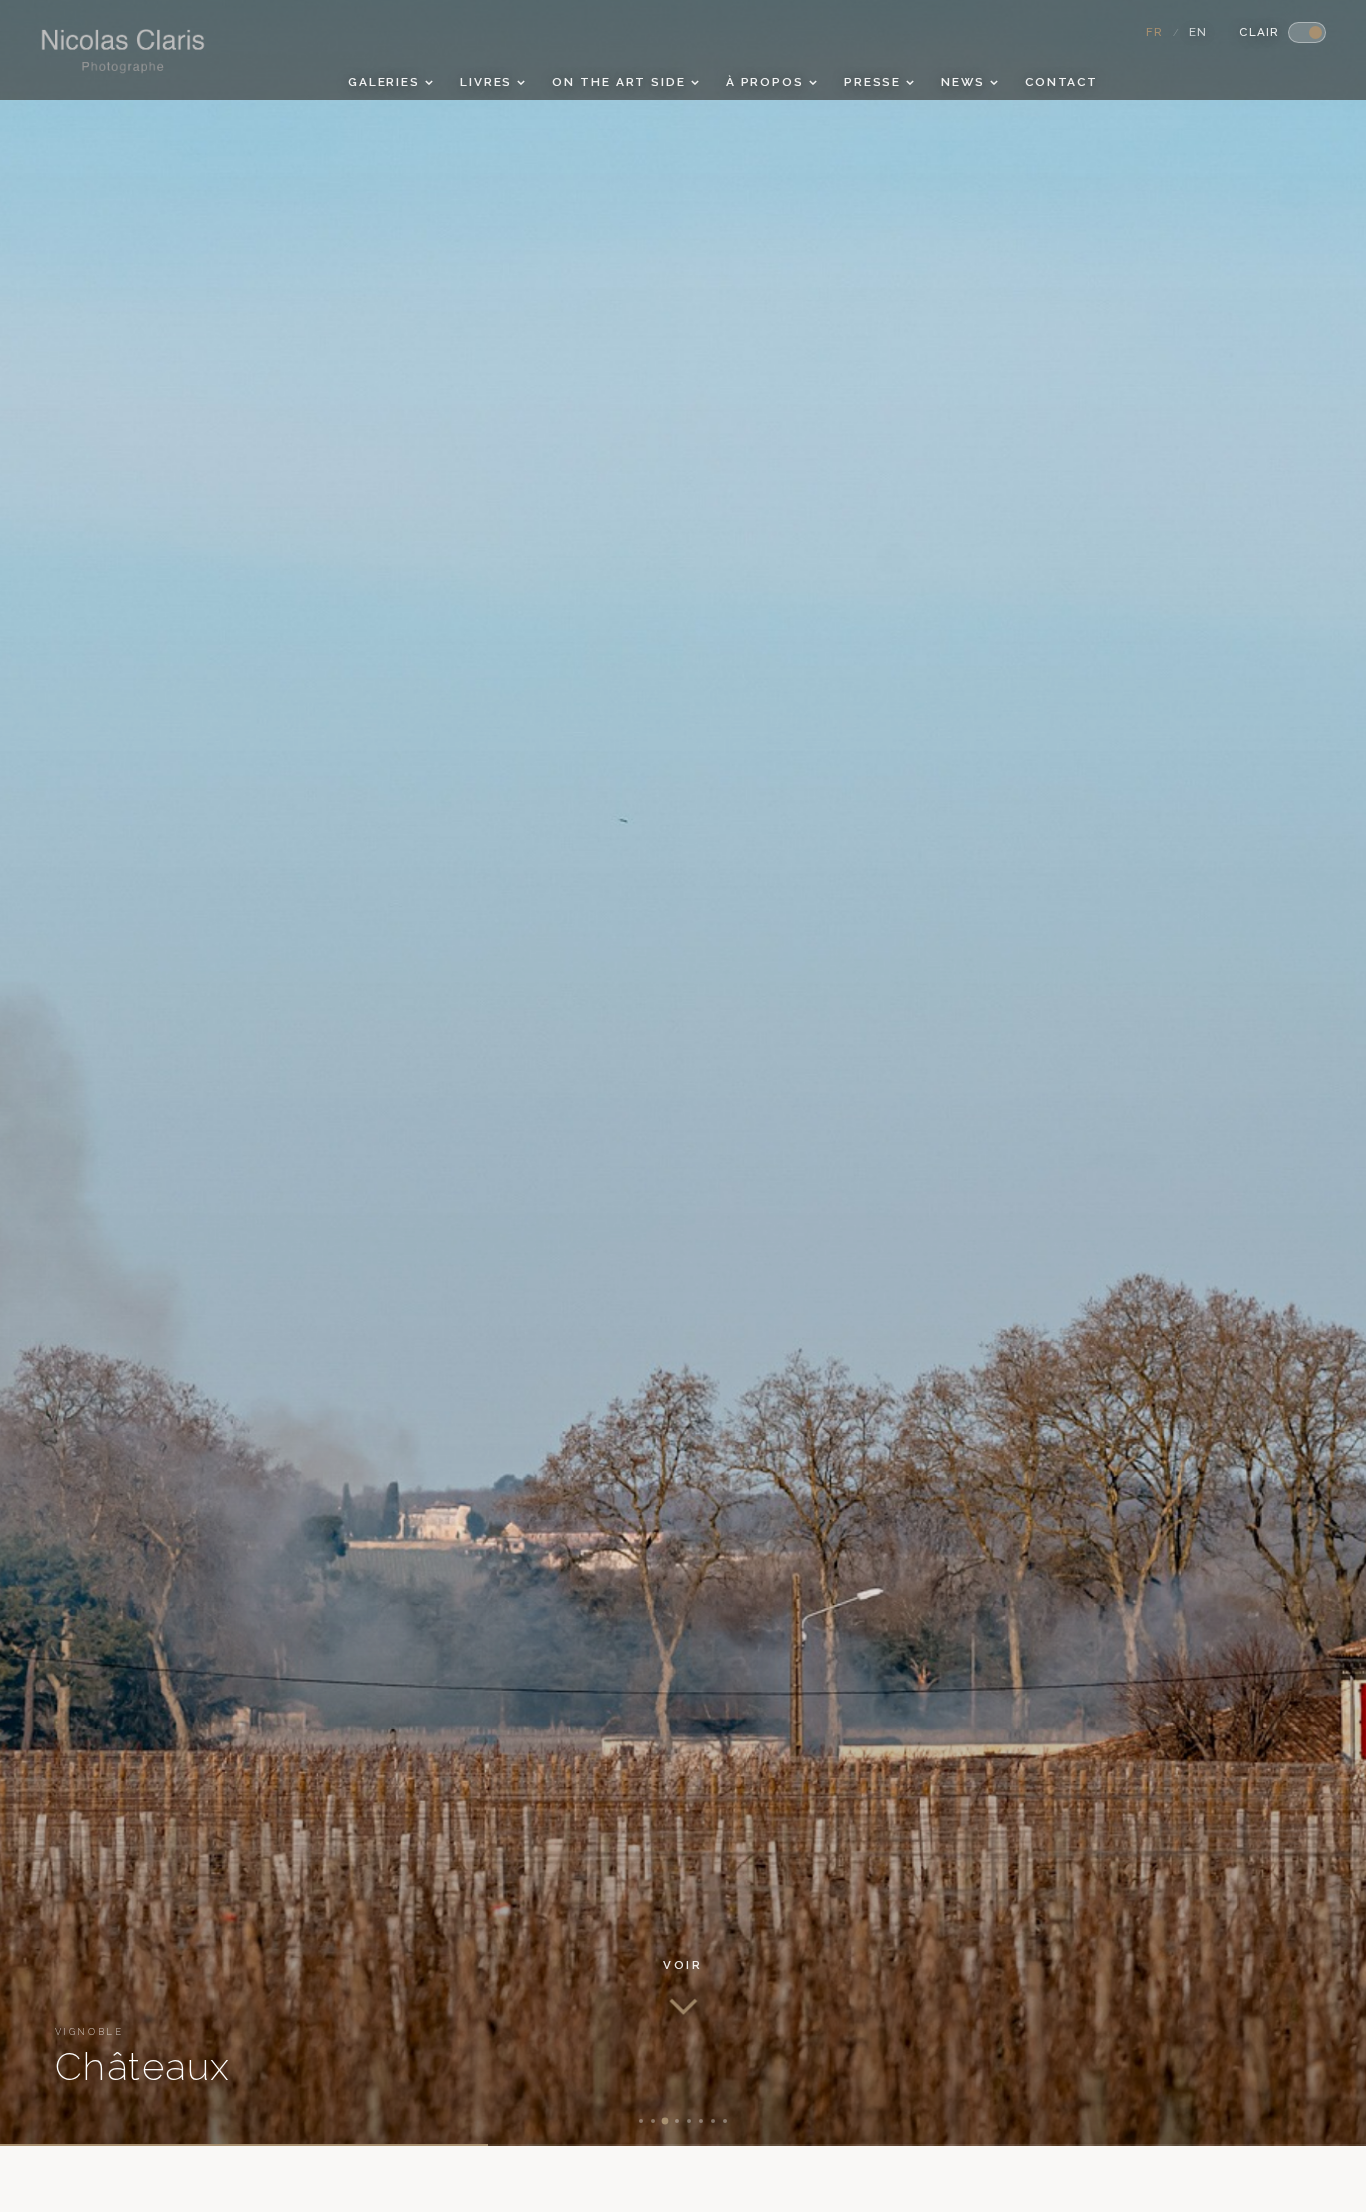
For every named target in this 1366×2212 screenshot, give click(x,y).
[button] (682, 1988)
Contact (1061, 82)
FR (1155, 32)
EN (1198, 32)
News (963, 82)
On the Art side (618, 82)
